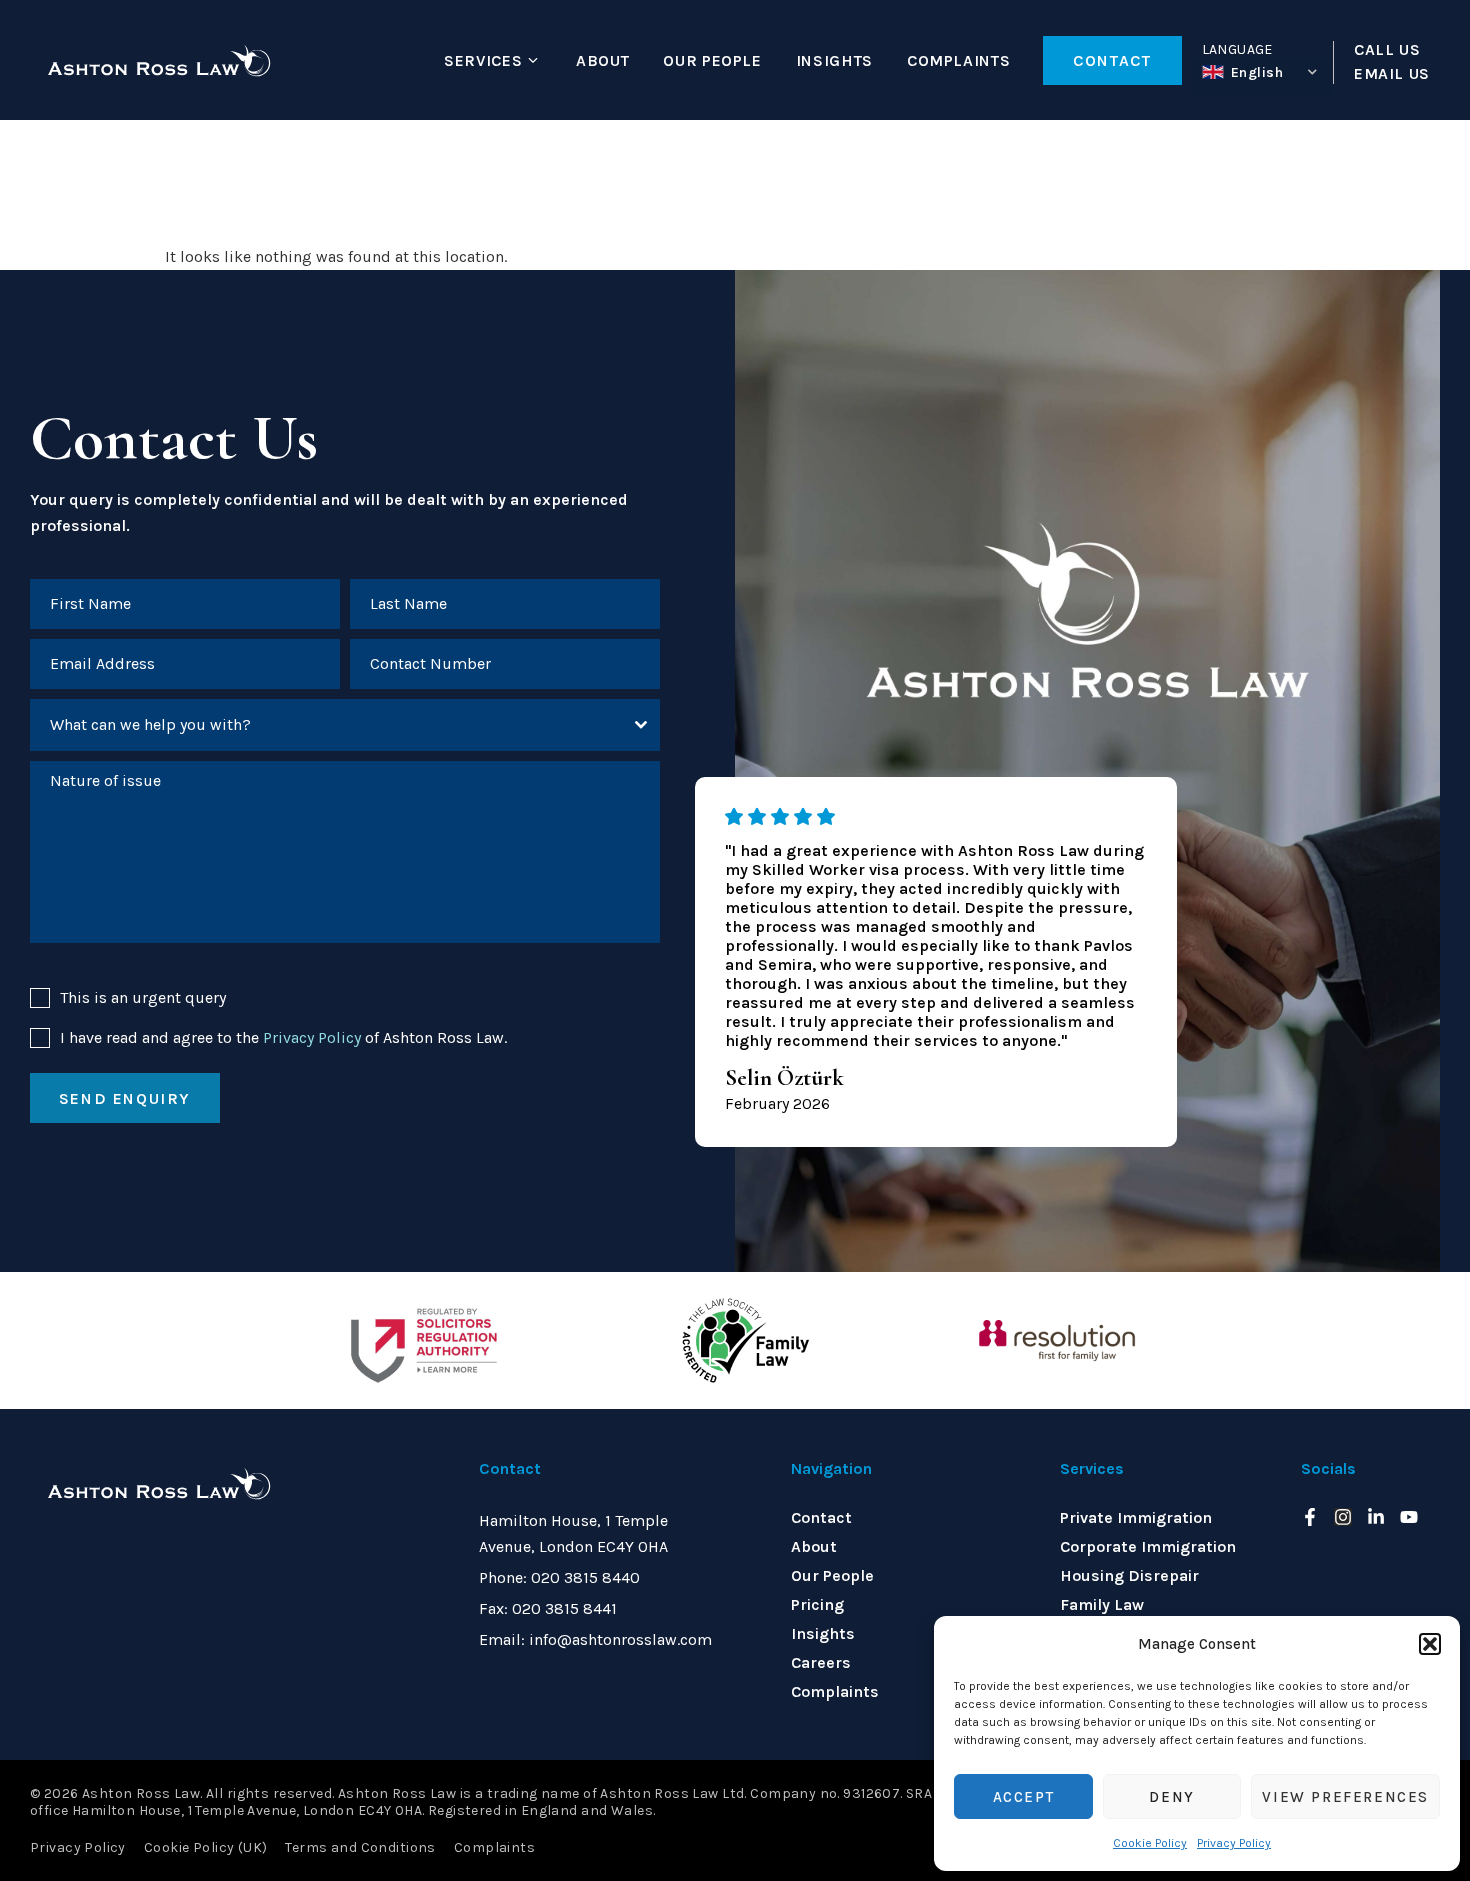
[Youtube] (1409, 1517)
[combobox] (345, 725)
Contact (821, 1517)
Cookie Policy (1150, 1843)
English (1257, 72)
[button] (1430, 1644)
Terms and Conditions (360, 1847)
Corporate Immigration (1148, 1546)
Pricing (817, 1604)
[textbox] (326, 725)
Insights (834, 60)
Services (483, 60)
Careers (821, 1662)
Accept (1024, 1797)
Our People (712, 60)
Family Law (1102, 1604)
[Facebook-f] (1310, 1517)
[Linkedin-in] (1376, 1517)
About (602, 60)
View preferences (1345, 1797)
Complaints (958, 60)
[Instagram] (1343, 1517)
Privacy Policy (1234, 1843)
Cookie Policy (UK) (206, 1847)
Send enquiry (125, 1098)
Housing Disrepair (1129, 1575)
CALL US (1387, 50)
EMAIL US (1392, 74)
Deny (1171, 1797)
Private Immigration (1136, 1517)
